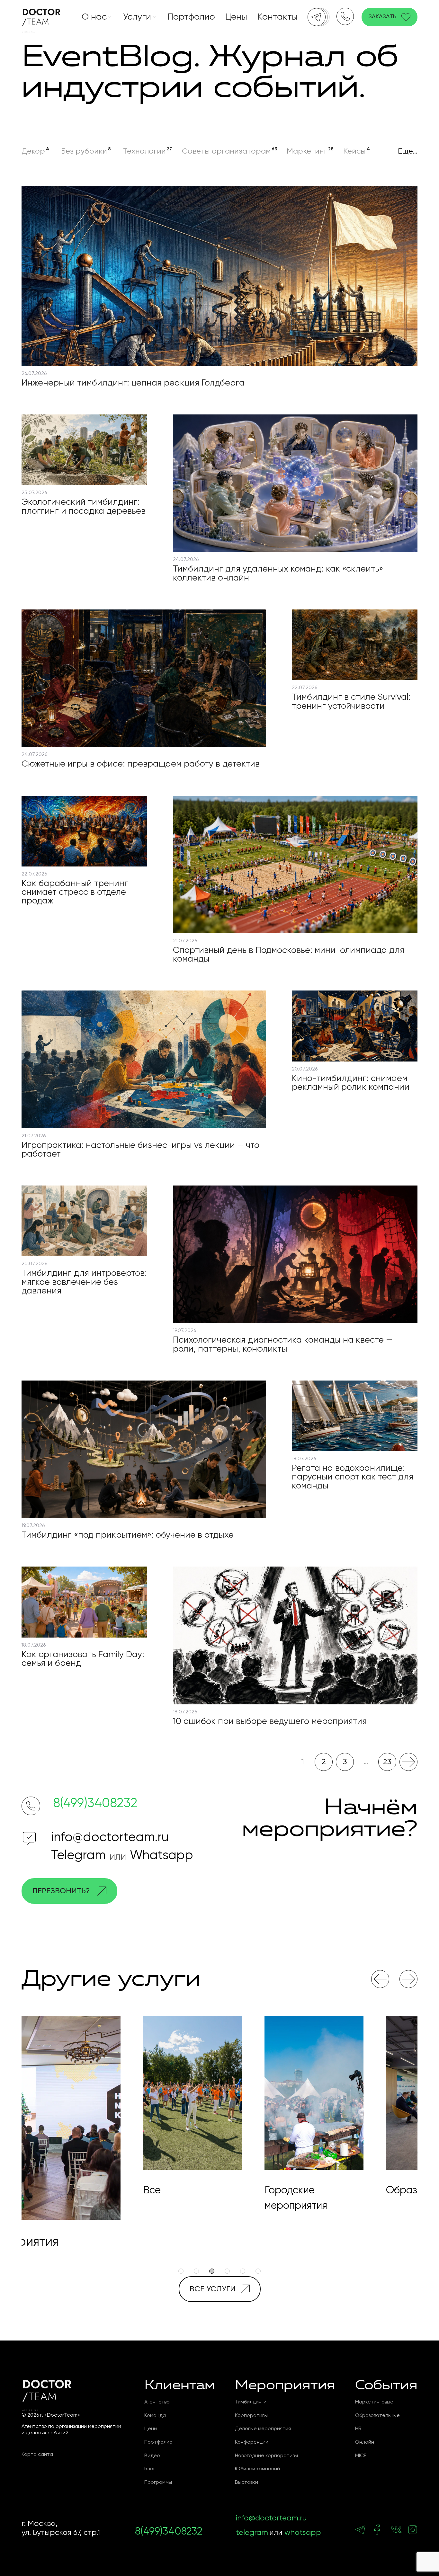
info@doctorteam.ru (110, 1838)
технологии (144, 151)
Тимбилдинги (251, 2402)
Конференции (252, 2442)
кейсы (354, 151)
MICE (361, 2456)
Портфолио (191, 17)
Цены (236, 17)
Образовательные (377, 2416)
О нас (94, 17)
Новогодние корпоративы (266, 2456)
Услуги (137, 17)
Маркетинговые (374, 2402)
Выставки (246, 2483)
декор (33, 151)
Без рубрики (84, 151)
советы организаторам (226, 151)
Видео (152, 2456)
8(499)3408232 (95, 1804)
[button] (380, 1979)
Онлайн (365, 2442)
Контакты (278, 17)
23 (387, 1762)
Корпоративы (251, 2416)
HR (358, 2429)
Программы (158, 2483)
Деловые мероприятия (263, 2429)
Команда (155, 2416)
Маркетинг (307, 151)
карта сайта (37, 2455)
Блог (150, 2469)
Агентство (157, 2402)
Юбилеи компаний (257, 2469)
